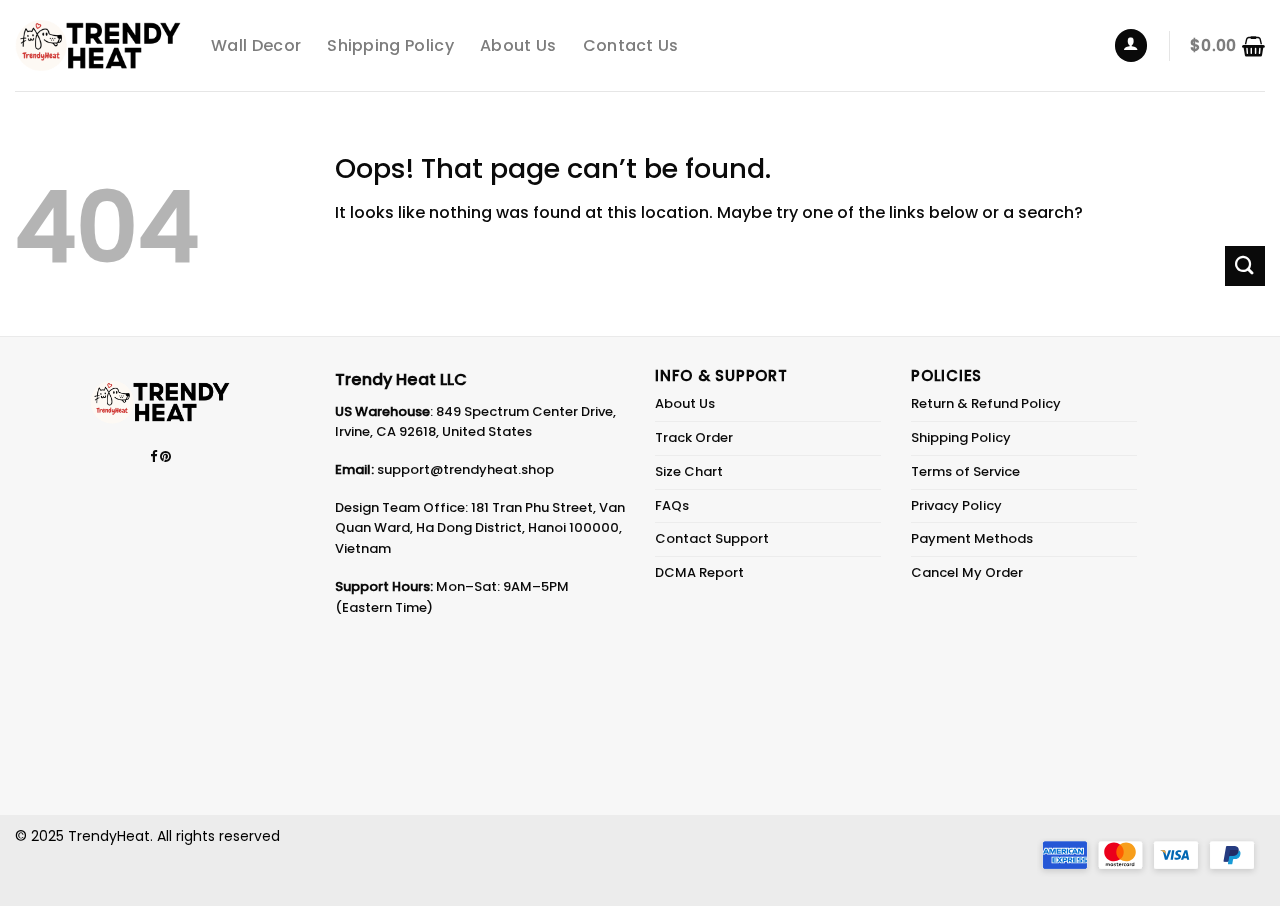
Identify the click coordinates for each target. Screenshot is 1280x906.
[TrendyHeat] (98, 45)
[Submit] (1245, 265)
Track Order (694, 437)
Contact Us (631, 45)
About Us (518, 45)
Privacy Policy (956, 505)
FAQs (672, 505)
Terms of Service (965, 471)
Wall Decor (256, 45)
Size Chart (689, 471)
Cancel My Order (967, 572)
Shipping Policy (390, 45)
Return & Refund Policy (986, 403)
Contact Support (712, 538)
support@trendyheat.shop (465, 469)
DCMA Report (699, 572)
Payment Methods (972, 538)
